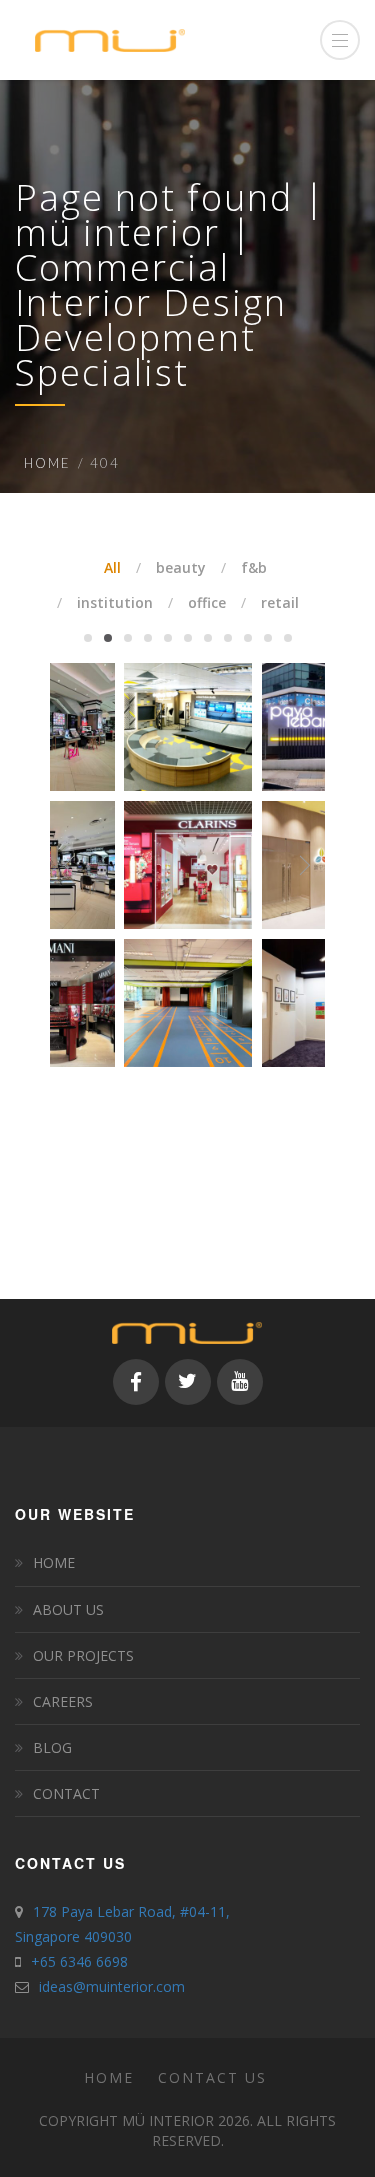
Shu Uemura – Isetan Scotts (50, 670)
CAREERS (63, 1701)
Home (47, 463)
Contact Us (212, 2077)
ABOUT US (68, 1609)
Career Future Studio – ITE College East (188, 670)
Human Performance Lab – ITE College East (187, 946)
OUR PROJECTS (83, 1655)
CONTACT (66, 1793)
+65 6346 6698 (79, 1961)
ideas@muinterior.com (112, 1986)
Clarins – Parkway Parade (187, 808)
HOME (54, 1562)
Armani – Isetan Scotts (51, 946)
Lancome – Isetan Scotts (50, 808)
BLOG (52, 1747)
